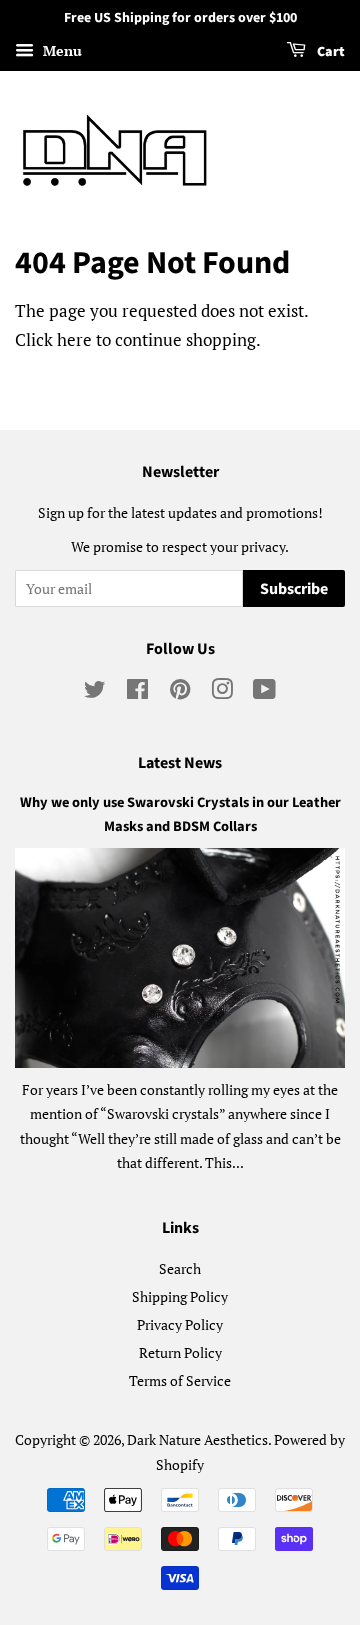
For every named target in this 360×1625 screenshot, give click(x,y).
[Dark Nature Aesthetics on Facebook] (137, 692)
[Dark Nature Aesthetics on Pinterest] (180, 692)
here (74, 339)
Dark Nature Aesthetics (197, 1439)
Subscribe (294, 589)
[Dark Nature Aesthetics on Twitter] (95, 692)
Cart (329, 52)
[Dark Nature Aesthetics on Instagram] (222, 692)
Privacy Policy (180, 1324)
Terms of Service (180, 1380)
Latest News (180, 763)
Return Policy (180, 1352)
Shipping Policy (180, 1296)
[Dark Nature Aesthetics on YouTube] (264, 692)
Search (180, 1268)
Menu (60, 50)
